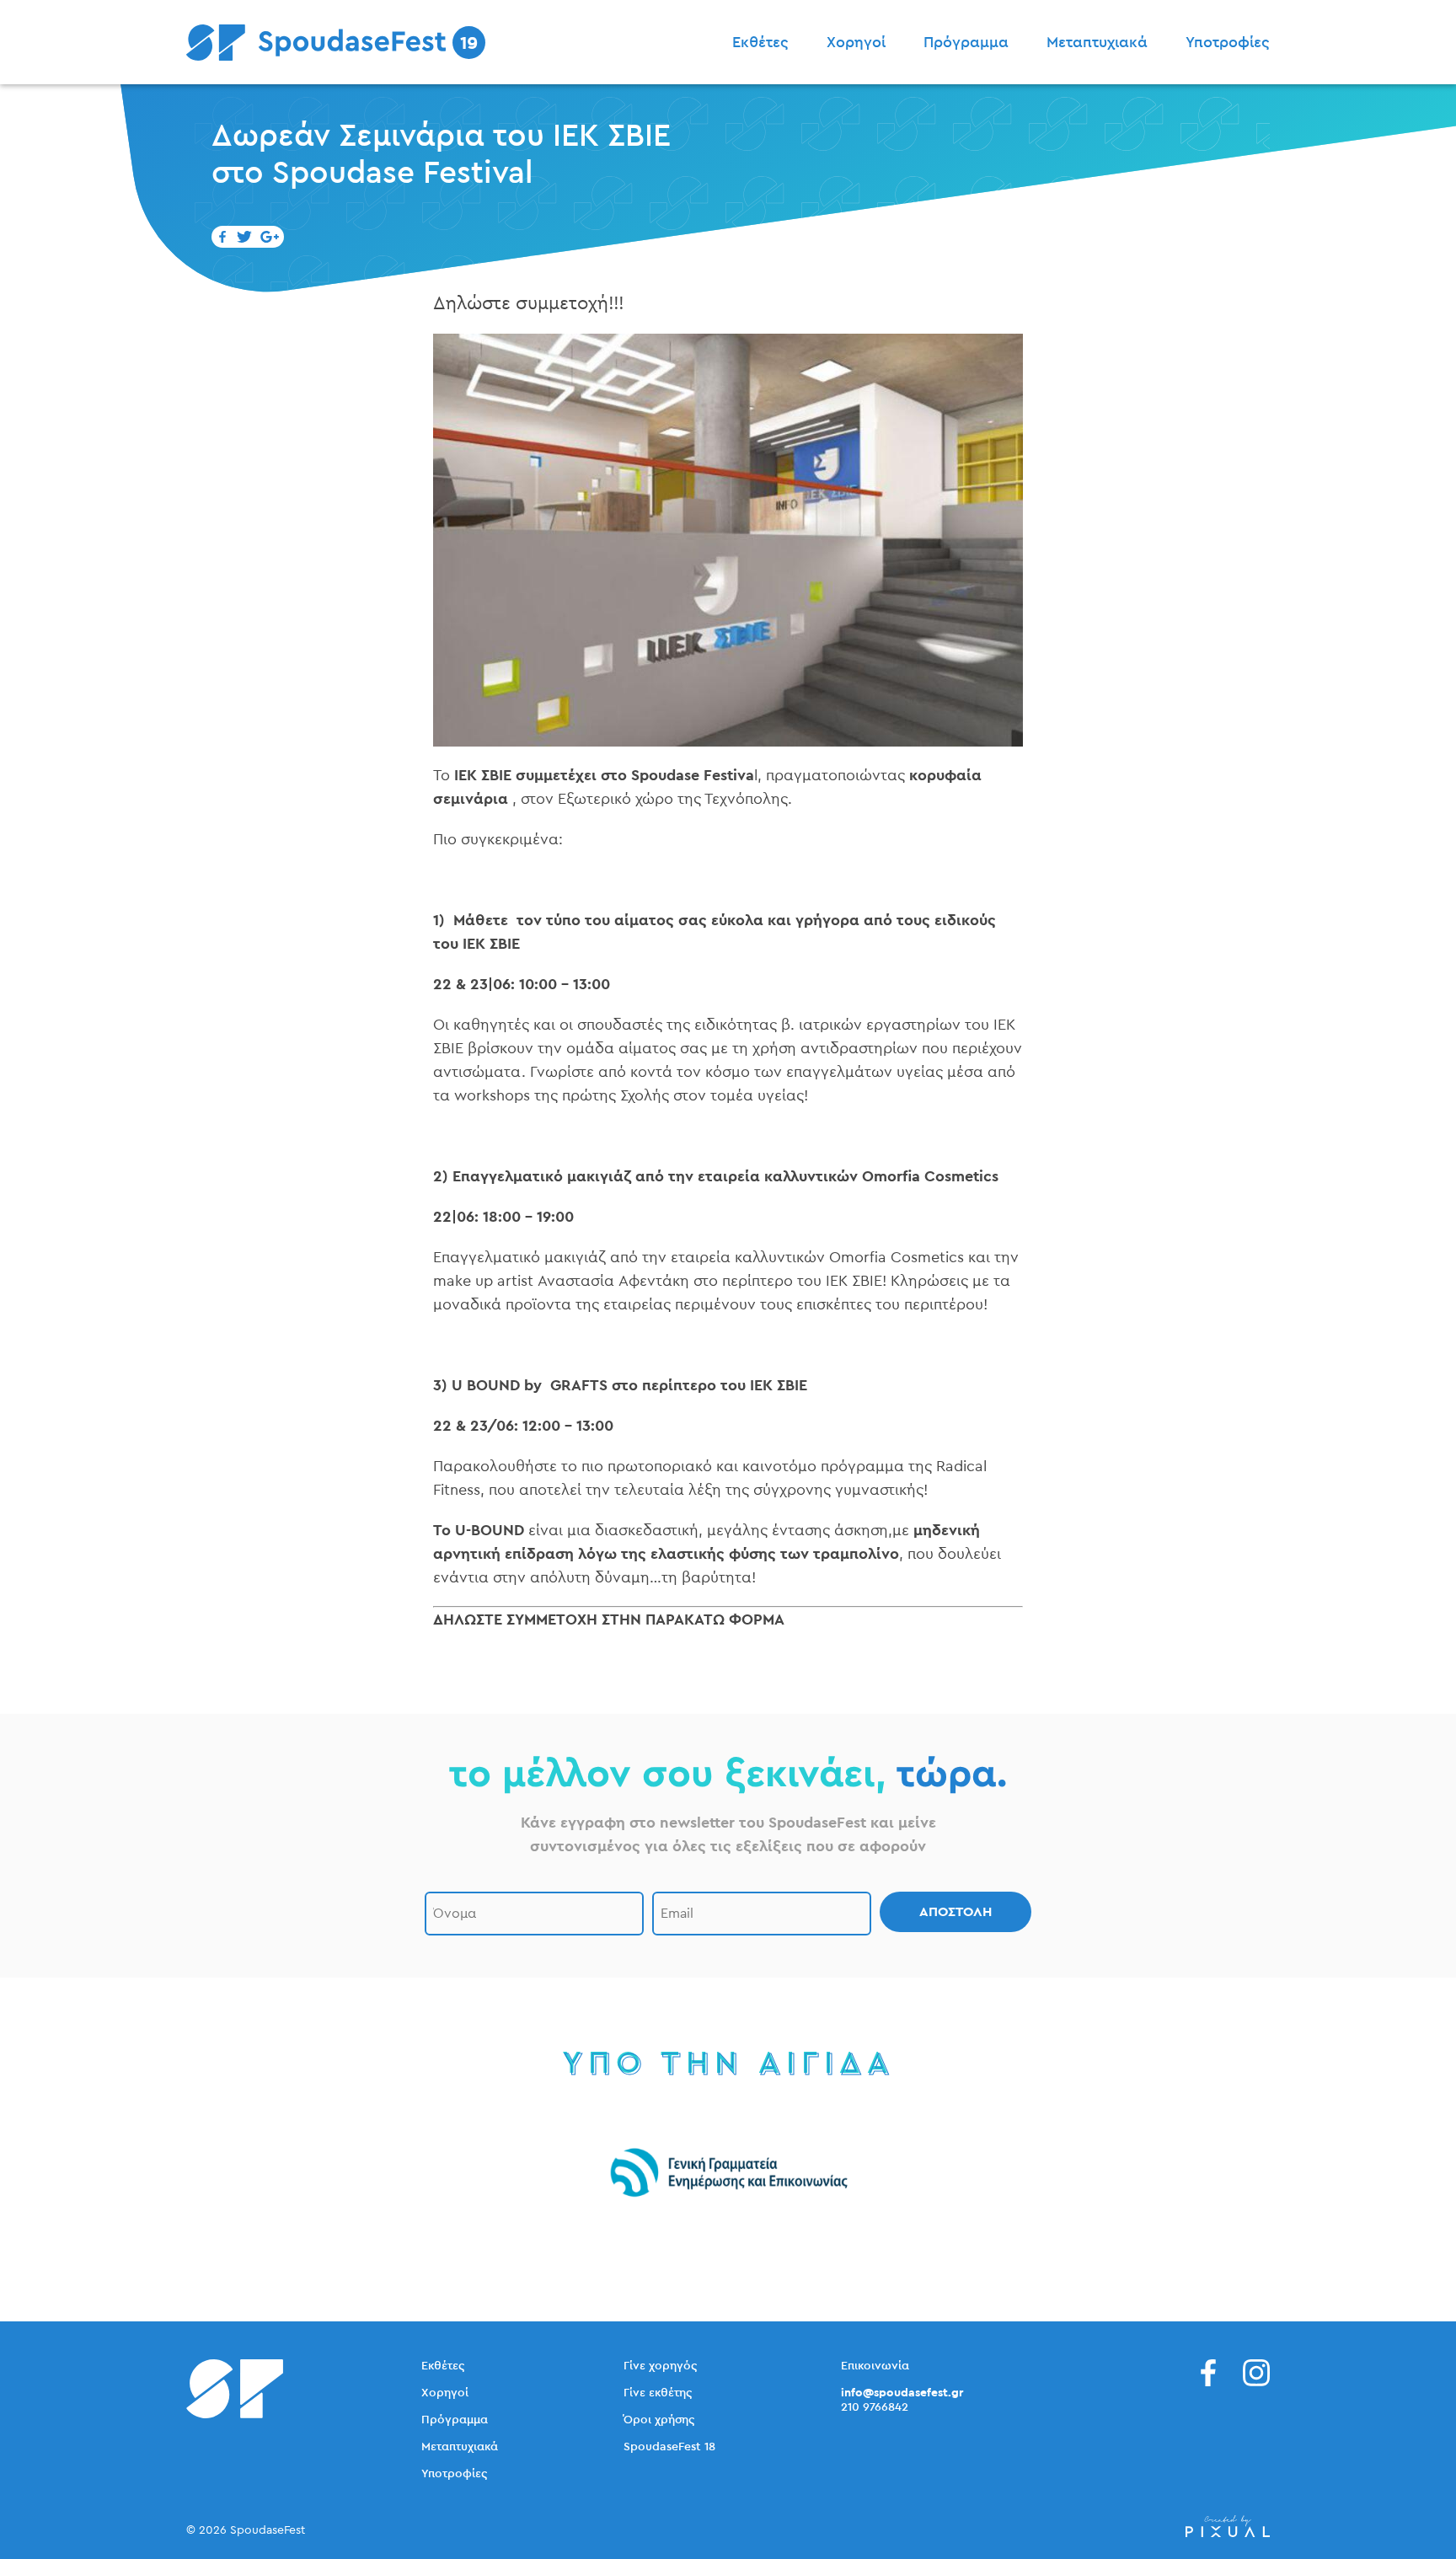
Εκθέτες (760, 42)
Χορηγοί (856, 42)
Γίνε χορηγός (660, 2366)
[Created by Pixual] (1228, 2527)
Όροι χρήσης (659, 2420)
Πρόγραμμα (966, 42)
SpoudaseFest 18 (669, 2447)
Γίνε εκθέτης (658, 2393)
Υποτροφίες (1228, 42)
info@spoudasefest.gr (902, 2393)
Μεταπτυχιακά (1097, 42)
